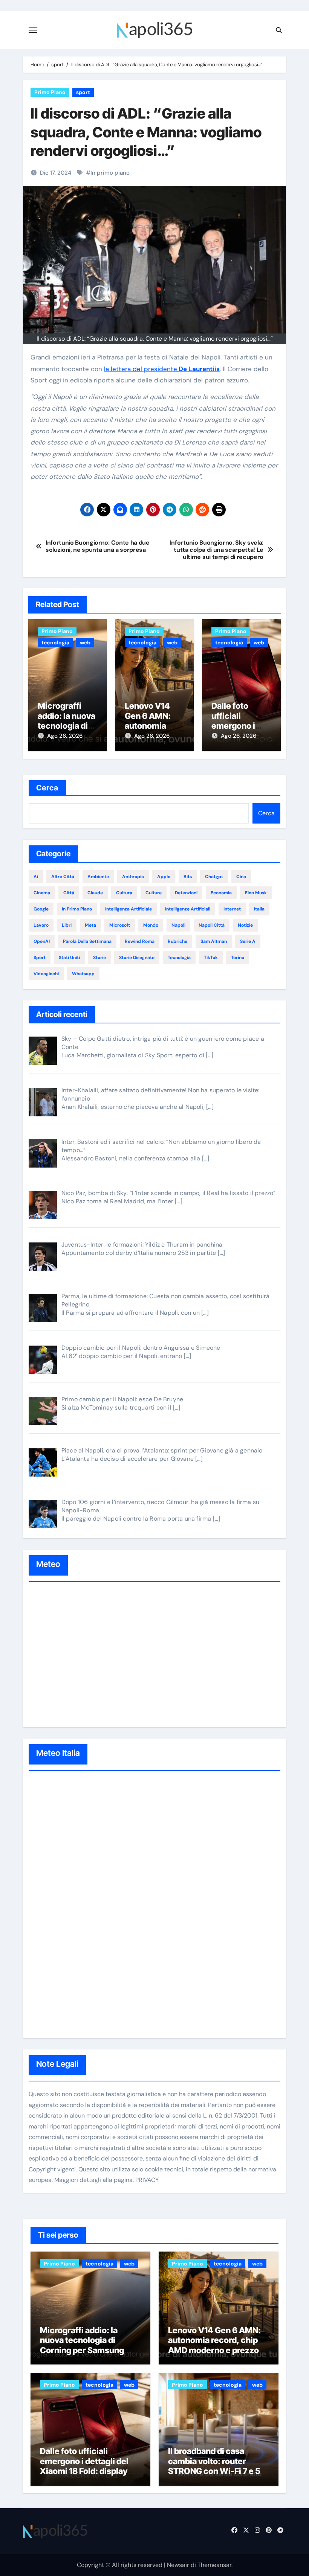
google (41, 909)
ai (36, 877)
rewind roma (140, 941)
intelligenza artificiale (128, 909)
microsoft (120, 925)
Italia (259, 909)
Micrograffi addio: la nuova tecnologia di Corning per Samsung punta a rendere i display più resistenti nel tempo (87, 2350)
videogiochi (46, 974)
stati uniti (69, 958)
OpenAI (42, 941)
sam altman (214, 941)
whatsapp (83, 974)
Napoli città (212, 925)
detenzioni (186, 893)
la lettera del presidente (162, 369)
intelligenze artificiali (188, 909)
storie (99, 958)
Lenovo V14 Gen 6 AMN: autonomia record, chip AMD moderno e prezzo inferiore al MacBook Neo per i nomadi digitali (216, 2350)
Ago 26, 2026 (65, 736)
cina (241, 877)
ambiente (98, 877)
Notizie (245, 925)
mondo (151, 925)
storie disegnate (137, 958)
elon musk (256, 893)
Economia (221, 893)
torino (238, 958)
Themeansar (214, 2565)
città (69, 893)
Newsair (178, 2565)
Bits (188, 877)
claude (95, 893)
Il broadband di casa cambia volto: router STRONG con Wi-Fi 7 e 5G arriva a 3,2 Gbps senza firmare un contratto (217, 2471)
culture (154, 893)
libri (67, 925)
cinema (42, 893)
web (85, 642)
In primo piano (110, 173)
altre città (63, 877)
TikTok (211, 958)
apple (164, 877)
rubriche (177, 941)
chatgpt (214, 877)
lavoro (41, 925)
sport (83, 92)
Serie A (248, 941)
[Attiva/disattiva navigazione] (33, 30)
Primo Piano (50, 92)
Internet (232, 909)
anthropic (133, 877)
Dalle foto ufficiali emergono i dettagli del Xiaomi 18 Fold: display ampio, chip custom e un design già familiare (87, 2471)
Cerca (47, 788)
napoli (178, 925)
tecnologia (55, 642)
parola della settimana (87, 941)
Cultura (124, 893)
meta (90, 925)
